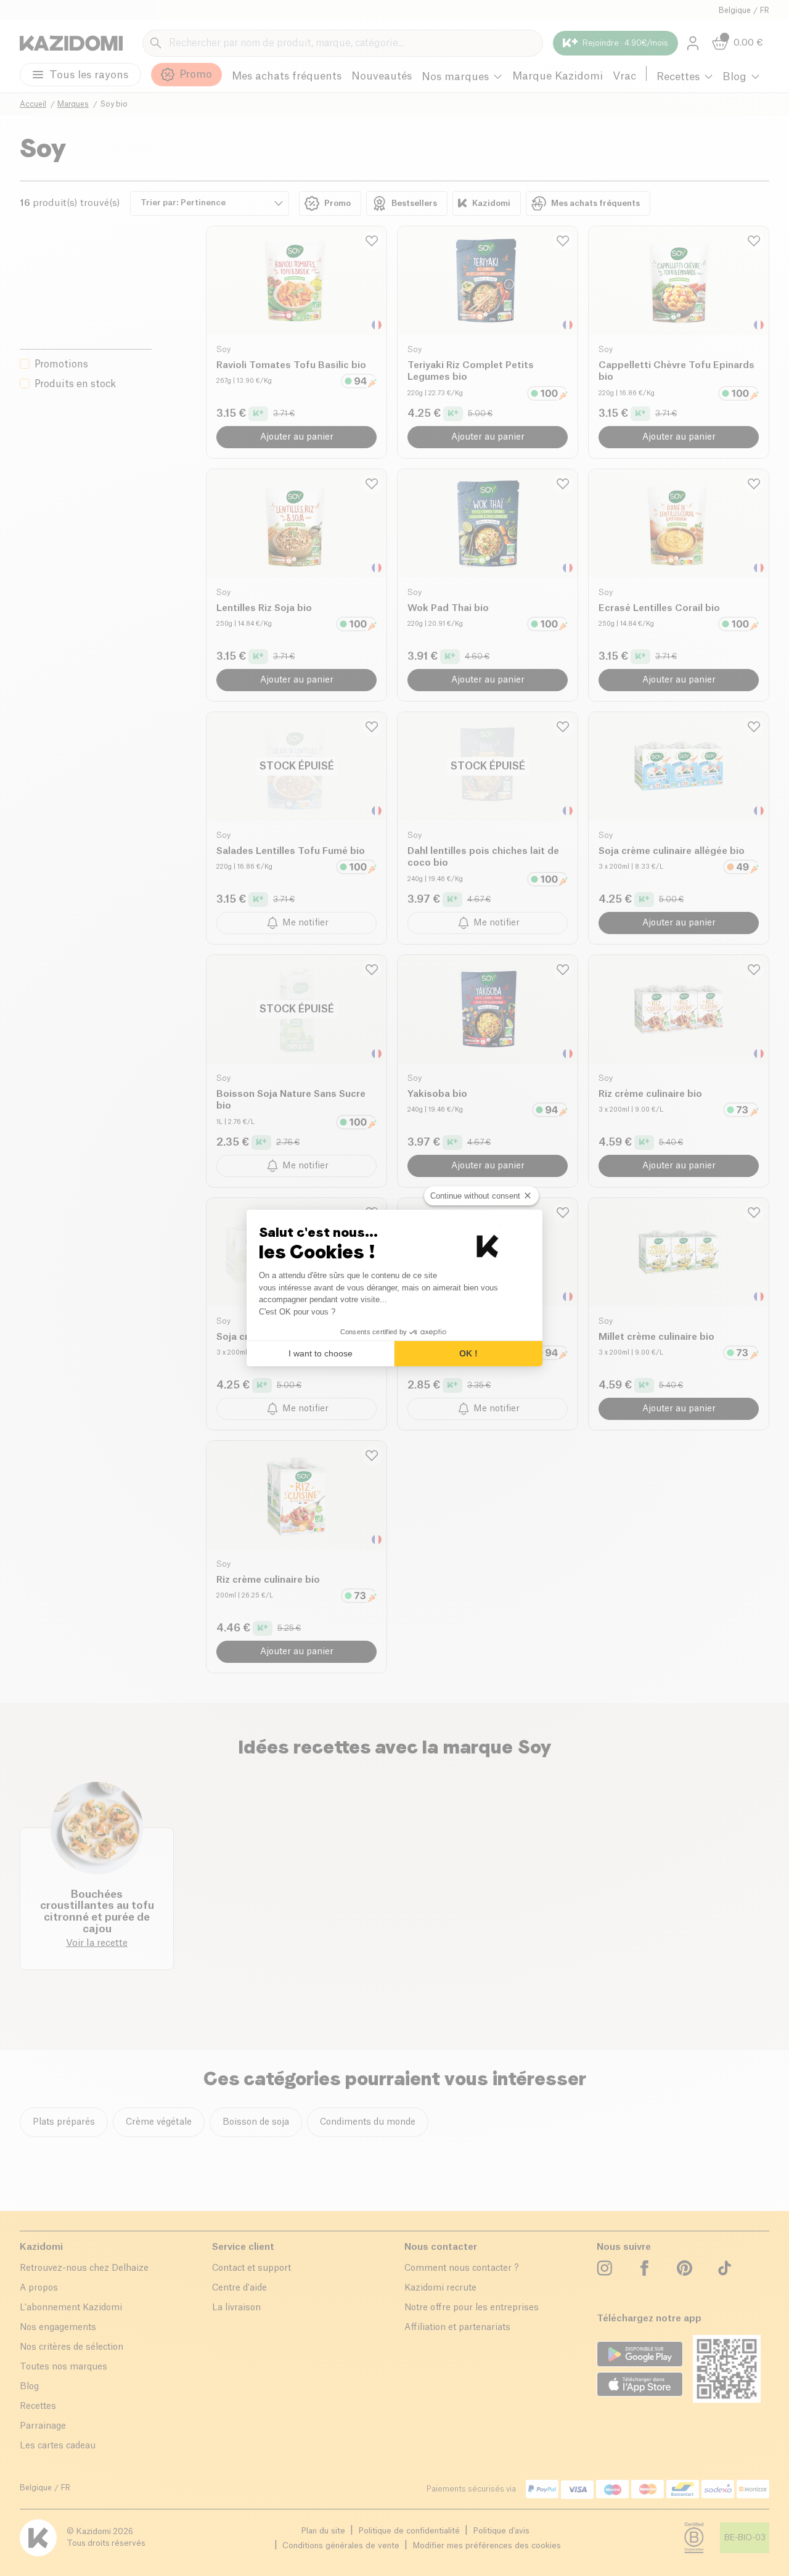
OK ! (468, 1353)
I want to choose (321, 1353)
